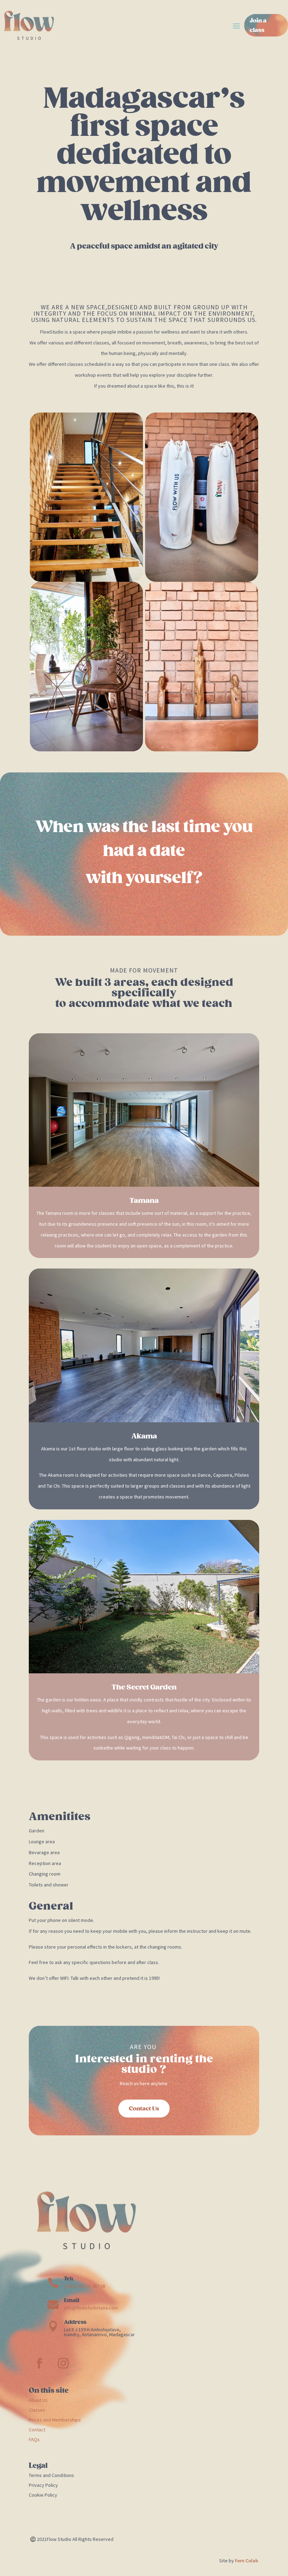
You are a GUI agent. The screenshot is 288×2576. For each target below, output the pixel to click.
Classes (37, 2410)
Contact (37, 2430)
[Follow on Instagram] (63, 2363)
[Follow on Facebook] (39, 2363)
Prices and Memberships (55, 2420)
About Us (38, 2400)
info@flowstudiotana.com (91, 2308)
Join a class (258, 25)
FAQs (34, 2439)
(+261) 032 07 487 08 (85, 2286)
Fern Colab (247, 2561)
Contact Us (144, 2109)
